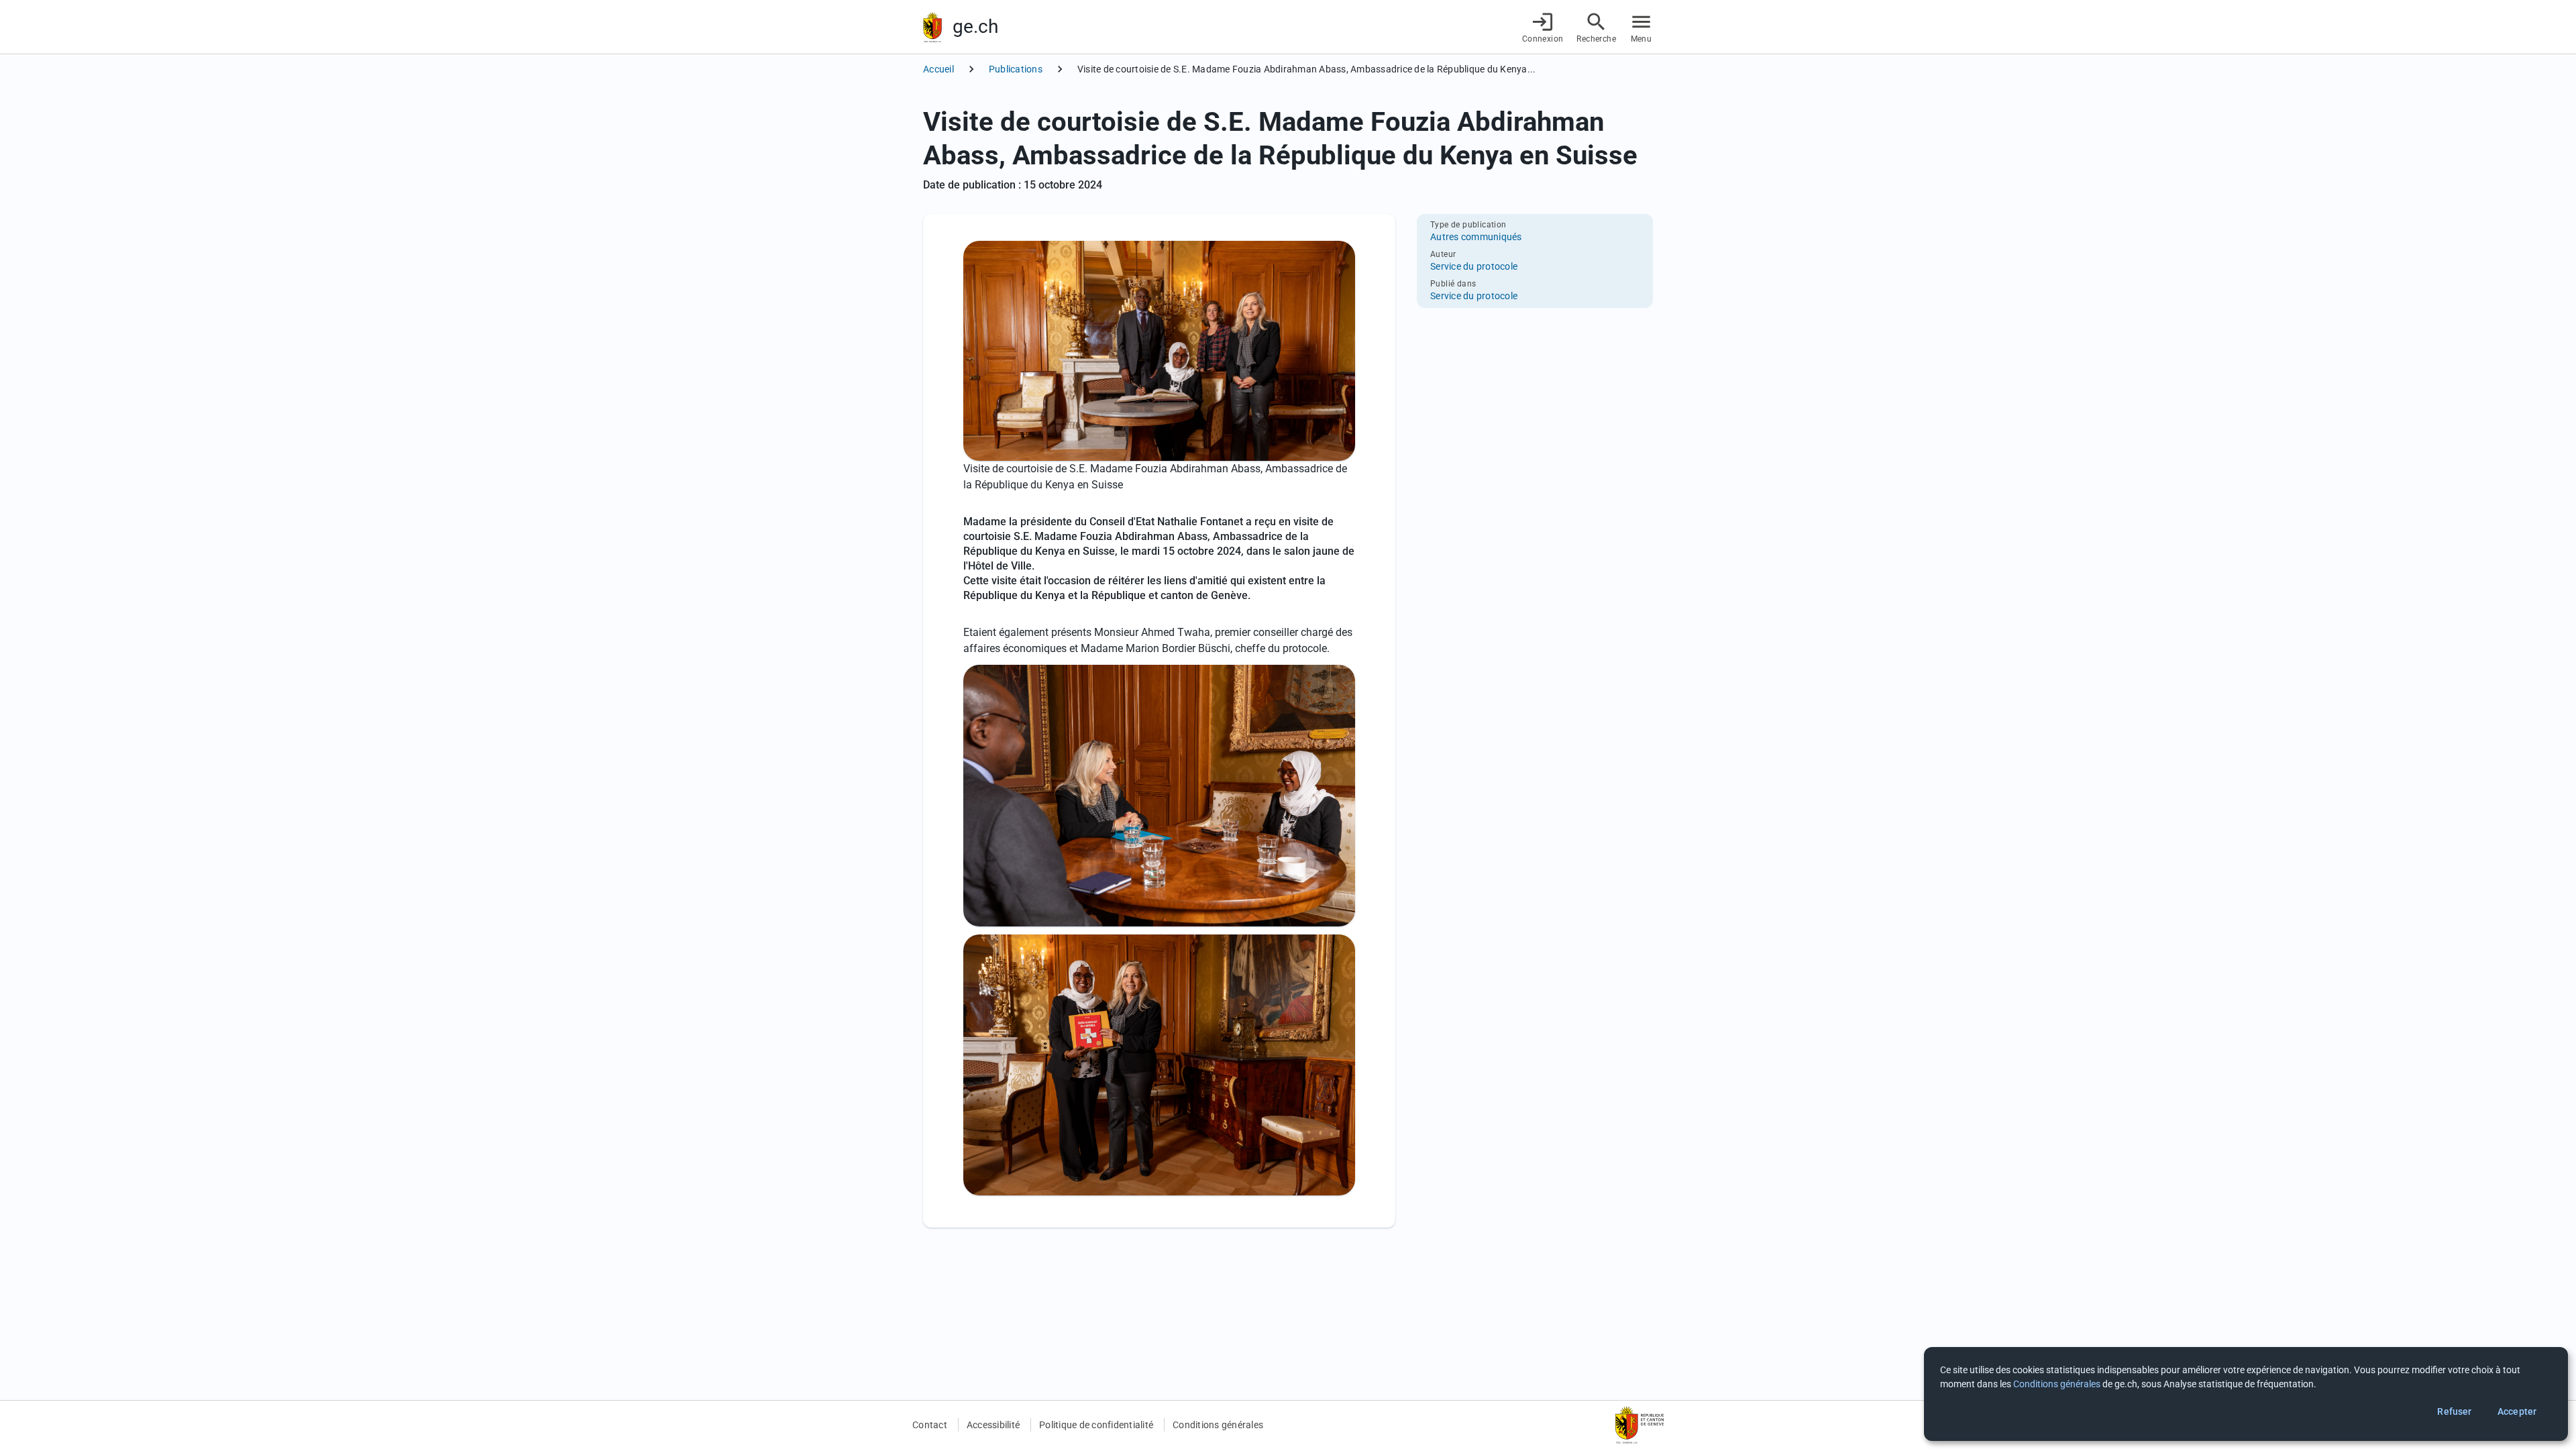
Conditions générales (1218, 1425)
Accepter (2517, 1411)
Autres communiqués (1476, 237)
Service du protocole (1474, 266)
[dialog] (2246, 1394)
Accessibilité (993, 1425)
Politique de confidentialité (1096, 1425)
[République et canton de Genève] (932, 27)
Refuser (2454, 1411)
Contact (930, 1425)
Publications (1016, 69)
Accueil (938, 69)
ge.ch (975, 26)
